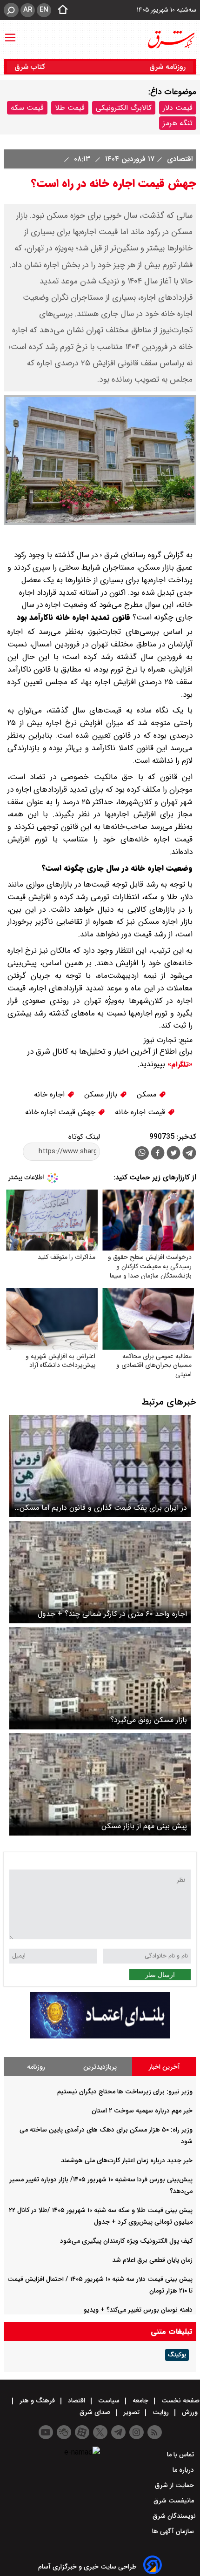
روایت (161, 2412)
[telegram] (189, 1155)
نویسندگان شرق (174, 2516)
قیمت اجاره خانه (141, 1112)
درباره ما (184, 2470)
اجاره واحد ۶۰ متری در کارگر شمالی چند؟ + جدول (112, 1614)
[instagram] (137, 2432)
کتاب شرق (31, 67)
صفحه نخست (180, 2401)
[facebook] (158, 1154)
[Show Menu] (10, 33)
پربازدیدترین (100, 2067)
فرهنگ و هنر (37, 2401)
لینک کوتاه (84, 1137)
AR (28, 10)
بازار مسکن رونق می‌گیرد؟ (149, 1720)
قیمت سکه (27, 108)
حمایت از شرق (175, 2485)
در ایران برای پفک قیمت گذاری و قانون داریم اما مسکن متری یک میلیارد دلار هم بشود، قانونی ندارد (103, 1508)
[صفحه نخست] (60, 10)
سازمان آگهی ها (174, 2531)
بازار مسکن (102, 1094)
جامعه (140, 2401)
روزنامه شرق (167, 67)
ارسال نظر (160, 1975)
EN (44, 10)
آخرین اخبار (164, 2067)
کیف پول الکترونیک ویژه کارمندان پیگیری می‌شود (126, 2241)
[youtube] (46, 2432)
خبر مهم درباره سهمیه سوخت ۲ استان (142, 2111)
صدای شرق (96, 2412)
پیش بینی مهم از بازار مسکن (144, 1826)
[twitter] (173, 1154)
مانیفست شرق (175, 2501)
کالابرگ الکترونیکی (124, 108)
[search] (11, 10)
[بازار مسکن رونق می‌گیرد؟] (100, 1678)
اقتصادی (179, 159)
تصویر (131, 2412)
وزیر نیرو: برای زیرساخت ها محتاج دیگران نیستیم (125, 2092)
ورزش (190, 2412)
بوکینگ (177, 2355)
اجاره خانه (50, 1094)
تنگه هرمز (178, 123)
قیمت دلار (178, 108)
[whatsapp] (142, 1153)
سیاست (109, 2401)
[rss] (155, 2432)
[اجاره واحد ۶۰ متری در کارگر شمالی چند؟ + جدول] (100, 1572)
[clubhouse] (64, 2432)
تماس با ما (181, 2455)
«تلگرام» (179, 1064)
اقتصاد (77, 2401)
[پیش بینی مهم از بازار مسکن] (100, 1784)
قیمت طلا (70, 108)
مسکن (148, 1094)
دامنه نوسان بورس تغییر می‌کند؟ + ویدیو (138, 2310)
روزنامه (36, 2067)
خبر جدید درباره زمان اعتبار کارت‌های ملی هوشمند (127, 2160)
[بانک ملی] (100, 2036)
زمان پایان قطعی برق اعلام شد (152, 2260)
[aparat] (82, 2432)
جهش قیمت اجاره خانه (61, 1112)
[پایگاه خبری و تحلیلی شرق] (171, 40)
